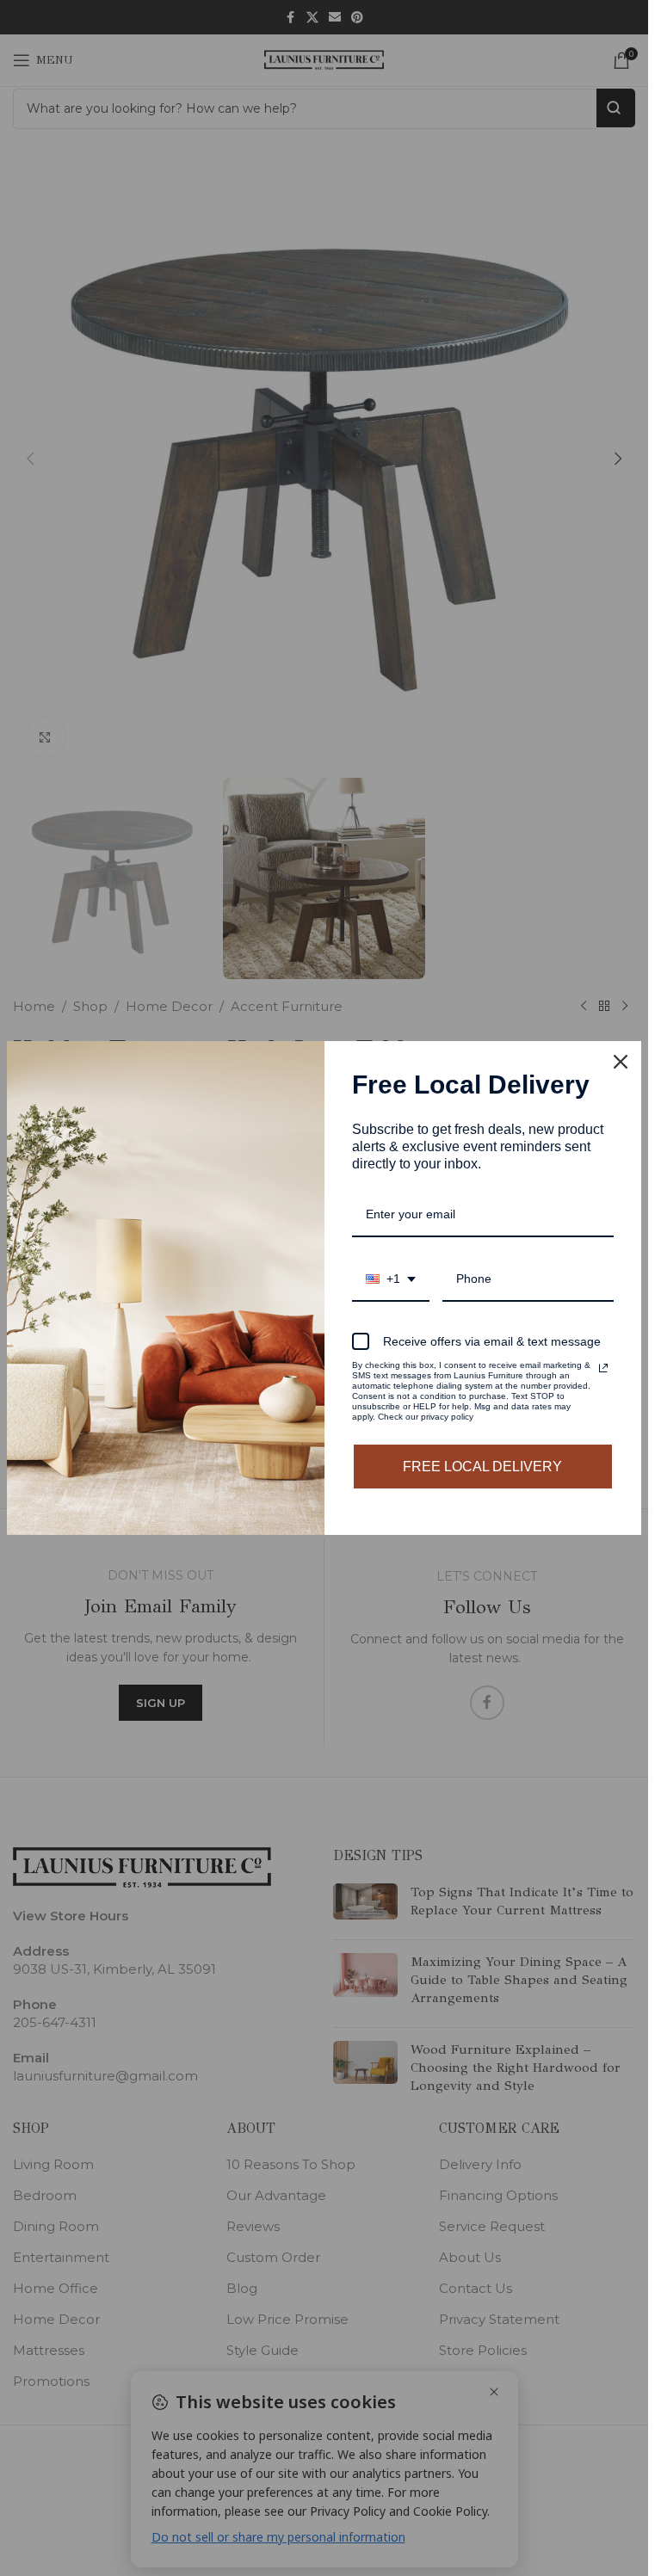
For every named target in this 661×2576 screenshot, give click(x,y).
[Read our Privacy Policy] (603, 1368)
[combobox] (391, 1280)
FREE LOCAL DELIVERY (482, 1467)
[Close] (621, 1062)
